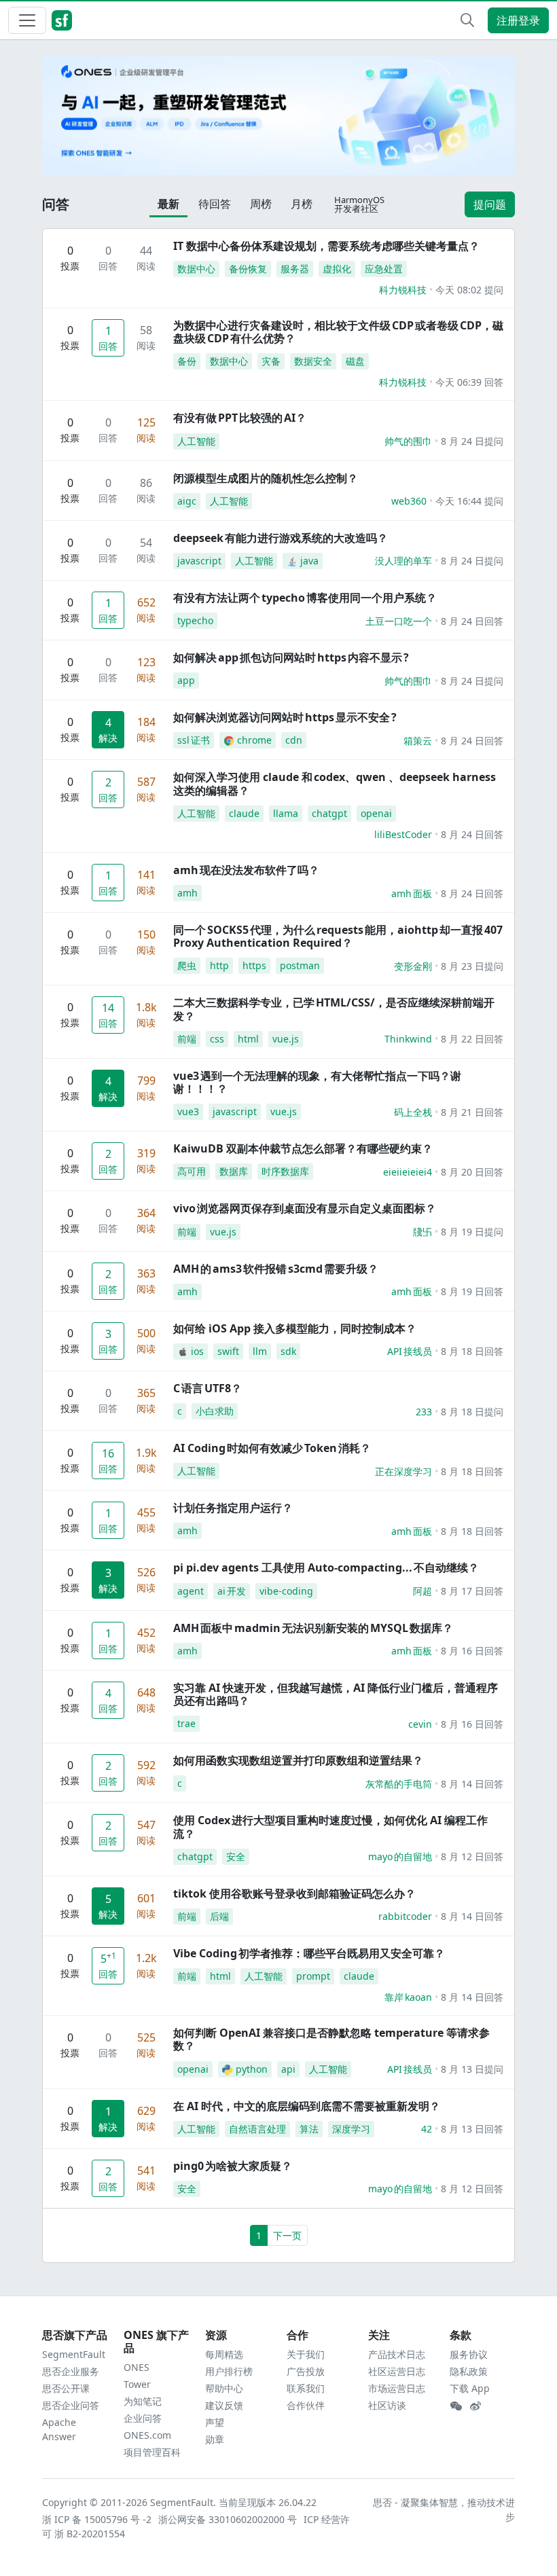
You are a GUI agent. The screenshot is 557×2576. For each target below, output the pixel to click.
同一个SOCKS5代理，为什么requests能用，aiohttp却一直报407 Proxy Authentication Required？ (338, 936)
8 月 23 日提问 (472, 966)
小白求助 (215, 1411)
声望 (215, 2422)
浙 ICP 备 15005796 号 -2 (97, 2519)
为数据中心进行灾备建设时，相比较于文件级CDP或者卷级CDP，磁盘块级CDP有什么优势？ (338, 332)
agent (191, 1591)
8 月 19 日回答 (472, 1291)
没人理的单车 (403, 561)
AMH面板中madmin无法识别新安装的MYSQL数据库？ (313, 1628)
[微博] (475, 2406)
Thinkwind (408, 1039)
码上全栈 (413, 1112)
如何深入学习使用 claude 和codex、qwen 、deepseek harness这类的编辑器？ (335, 783)
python (252, 2069)
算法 (309, 2129)
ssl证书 (194, 740)
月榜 (302, 204)
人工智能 (196, 441)
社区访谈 (387, 2405)
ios (197, 1351)
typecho (195, 620)
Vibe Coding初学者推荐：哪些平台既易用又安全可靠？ (309, 1953)
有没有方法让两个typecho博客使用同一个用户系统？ (305, 598)
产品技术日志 (397, 2354)
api (288, 2069)
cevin (420, 1724)
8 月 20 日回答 (472, 1172)
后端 (219, 1916)
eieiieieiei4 (408, 1172)
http (219, 965)
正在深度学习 (403, 1471)
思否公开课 (66, 2388)
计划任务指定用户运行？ (233, 1508)
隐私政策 (469, 2371)
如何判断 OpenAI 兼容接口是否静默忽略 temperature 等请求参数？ (331, 2039)
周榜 (261, 204)
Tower (137, 2384)
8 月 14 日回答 (472, 1784)
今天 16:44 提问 (469, 501)
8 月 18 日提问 (472, 1412)
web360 (409, 501)
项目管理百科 (152, 2452)
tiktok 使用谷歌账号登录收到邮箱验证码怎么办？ (294, 1893)
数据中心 (196, 269)
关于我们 (306, 2354)
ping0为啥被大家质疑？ (233, 2166)
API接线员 (410, 1351)
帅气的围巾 (408, 441)
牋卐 (423, 1232)
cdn (294, 740)
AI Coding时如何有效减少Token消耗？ (272, 1448)
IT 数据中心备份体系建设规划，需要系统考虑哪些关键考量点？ (326, 246)
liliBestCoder (403, 834)
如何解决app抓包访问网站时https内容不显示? (291, 657)
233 (424, 1412)
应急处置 (384, 269)
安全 (236, 1856)
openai (376, 813)
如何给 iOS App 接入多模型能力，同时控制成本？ (295, 1328)
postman (300, 965)
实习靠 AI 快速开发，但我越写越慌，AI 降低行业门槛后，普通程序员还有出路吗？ (336, 1694)
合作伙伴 (306, 2405)
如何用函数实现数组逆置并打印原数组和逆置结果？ (298, 1760)
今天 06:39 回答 (469, 382)
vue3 (188, 1111)
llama (286, 813)
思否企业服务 (71, 2371)
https (254, 965)
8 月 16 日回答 (472, 1651)
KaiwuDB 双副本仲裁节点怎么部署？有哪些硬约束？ (303, 1148)
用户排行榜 (229, 2371)
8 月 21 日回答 (472, 1112)
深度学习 (351, 2129)
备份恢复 (248, 269)
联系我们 (306, 2388)
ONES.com (147, 2435)
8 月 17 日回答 (472, 1591)
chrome (254, 740)
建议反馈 (224, 2405)
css (217, 1039)
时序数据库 (285, 1171)
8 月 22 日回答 (472, 1039)
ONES (137, 2367)
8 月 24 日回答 (472, 621)
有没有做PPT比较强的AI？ (240, 418)
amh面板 (412, 893)
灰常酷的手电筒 (399, 1784)
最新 (168, 204)
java (309, 561)
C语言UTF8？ (208, 1388)
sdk (288, 1351)
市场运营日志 (397, 2388)
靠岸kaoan (408, 1997)
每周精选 (224, 2354)
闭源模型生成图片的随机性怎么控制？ (266, 478)
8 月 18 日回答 (472, 1351)
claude (244, 813)
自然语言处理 (257, 2129)
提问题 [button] (490, 204)
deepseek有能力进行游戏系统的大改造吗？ (281, 538)
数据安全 (313, 361)
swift (228, 1351)
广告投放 (306, 2371)
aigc (187, 501)
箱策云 (418, 741)
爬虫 (187, 965)
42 (427, 2129)
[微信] (456, 2406)
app (186, 680)
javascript (199, 561)
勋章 (215, 2439)
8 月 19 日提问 (472, 1232)
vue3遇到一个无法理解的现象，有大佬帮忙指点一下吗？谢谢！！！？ (317, 1082)
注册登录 (518, 20)
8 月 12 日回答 (472, 1856)
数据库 (234, 1171)
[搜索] (467, 20)
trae (186, 1723)
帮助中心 (224, 2388)
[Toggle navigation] (27, 20)
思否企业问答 (71, 2405)
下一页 (287, 2235)
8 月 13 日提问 (472, 2069)
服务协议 (469, 2354)
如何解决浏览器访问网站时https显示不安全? (285, 717)
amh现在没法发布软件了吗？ (246, 870)
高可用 (192, 1171)
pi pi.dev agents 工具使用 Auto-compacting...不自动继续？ (326, 1567)
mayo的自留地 (400, 1856)
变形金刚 (413, 966)
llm (260, 1351)
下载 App (470, 2388)
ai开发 (232, 1591)
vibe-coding (286, 1591)
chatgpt (329, 813)
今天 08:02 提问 (469, 290)
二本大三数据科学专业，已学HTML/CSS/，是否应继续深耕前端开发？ (334, 1009)
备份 (187, 361)
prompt (313, 1976)
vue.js (286, 1039)
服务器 (295, 269)
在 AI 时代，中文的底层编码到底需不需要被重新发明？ (307, 2106)
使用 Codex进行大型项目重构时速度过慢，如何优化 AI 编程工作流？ (330, 1827)
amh (187, 893)
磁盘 (355, 361)
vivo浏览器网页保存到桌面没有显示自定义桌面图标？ (305, 1208)
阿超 (423, 1591)
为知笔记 (143, 2401)
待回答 (215, 204)
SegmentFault (74, 2354)
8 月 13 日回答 (472, 2129)
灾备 (271, 361)
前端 (187, 1039)
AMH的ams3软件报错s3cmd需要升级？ (276, 1269)
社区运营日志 (397, 2371)
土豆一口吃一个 (399, 621)
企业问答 (143, 2418)
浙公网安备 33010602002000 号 (228, 2519)
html (248, 1039)
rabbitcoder (405, 1916)
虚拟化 (337, 269)
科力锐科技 (403, 290)
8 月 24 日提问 (472, 441)
